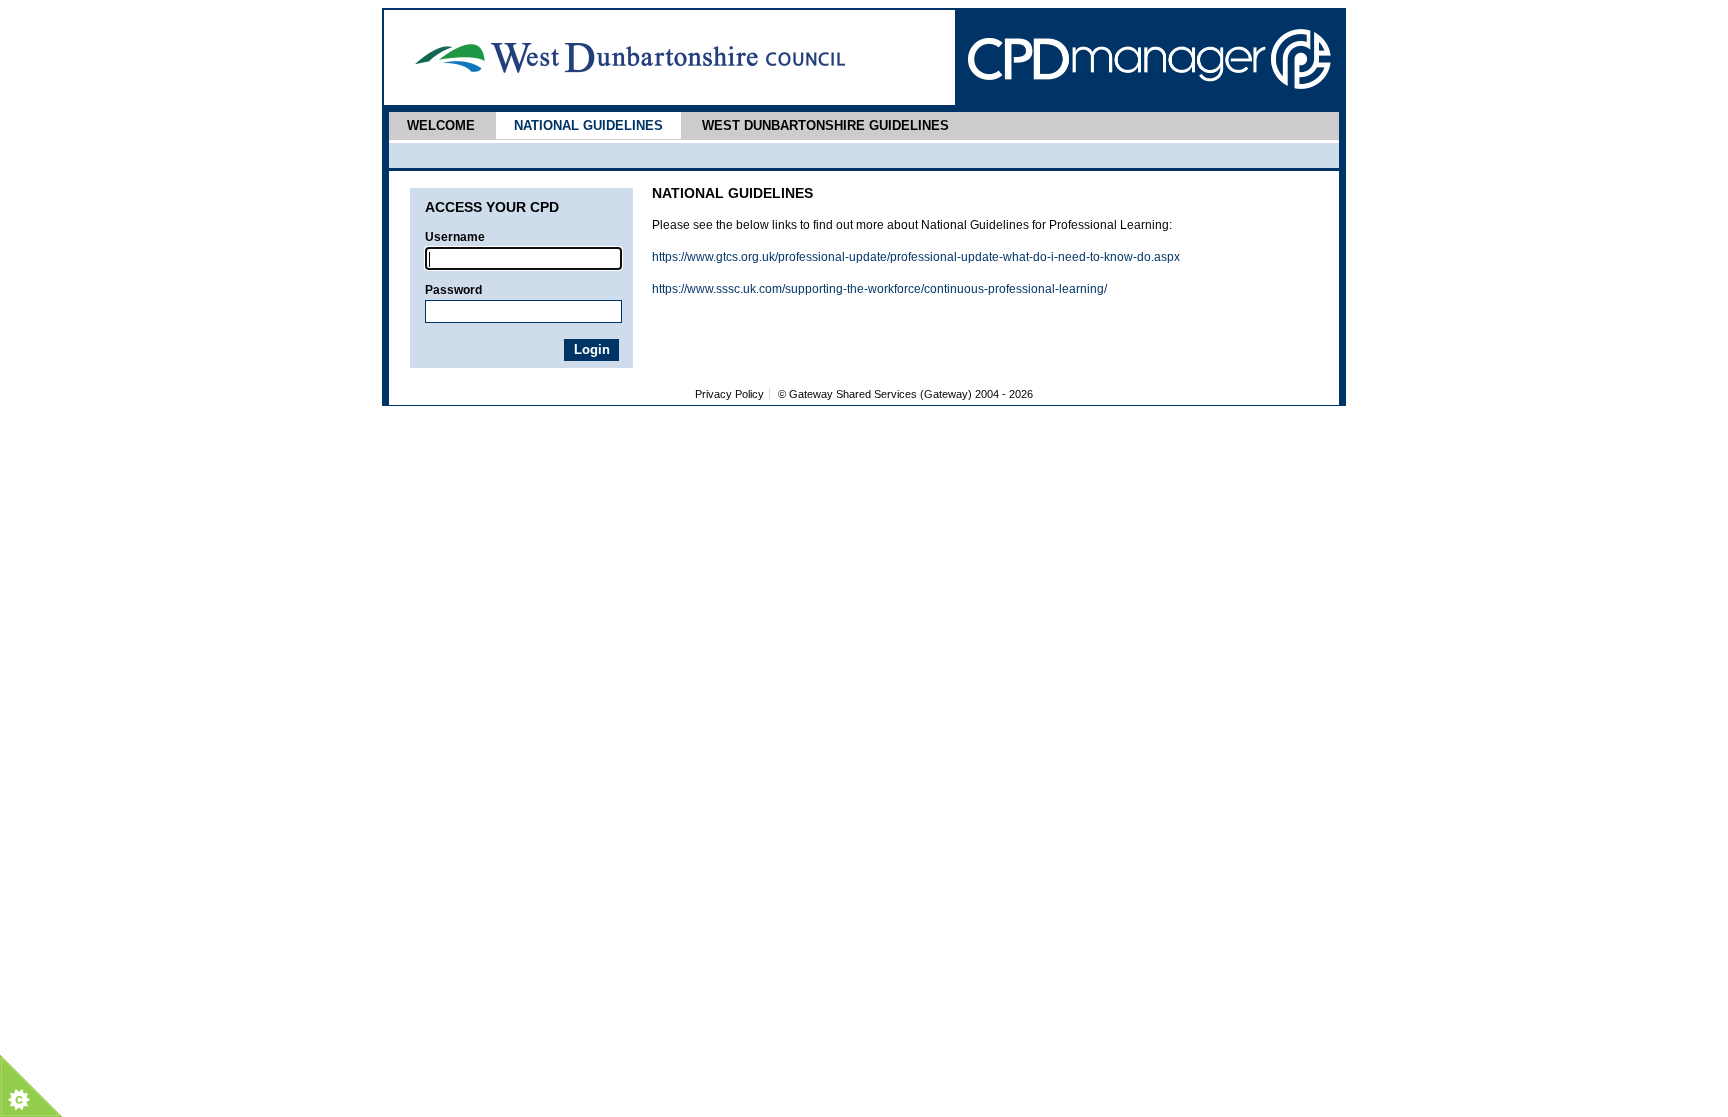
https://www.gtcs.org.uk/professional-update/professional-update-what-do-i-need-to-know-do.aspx (916, 257)
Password (453, 290)
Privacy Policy (729, 394)
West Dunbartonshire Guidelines (825, 125)
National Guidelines (588, 125)
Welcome (441, 125)
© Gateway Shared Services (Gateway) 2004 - (905, 394)
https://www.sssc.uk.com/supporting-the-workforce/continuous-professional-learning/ (879, 289)
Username (455, 237)
